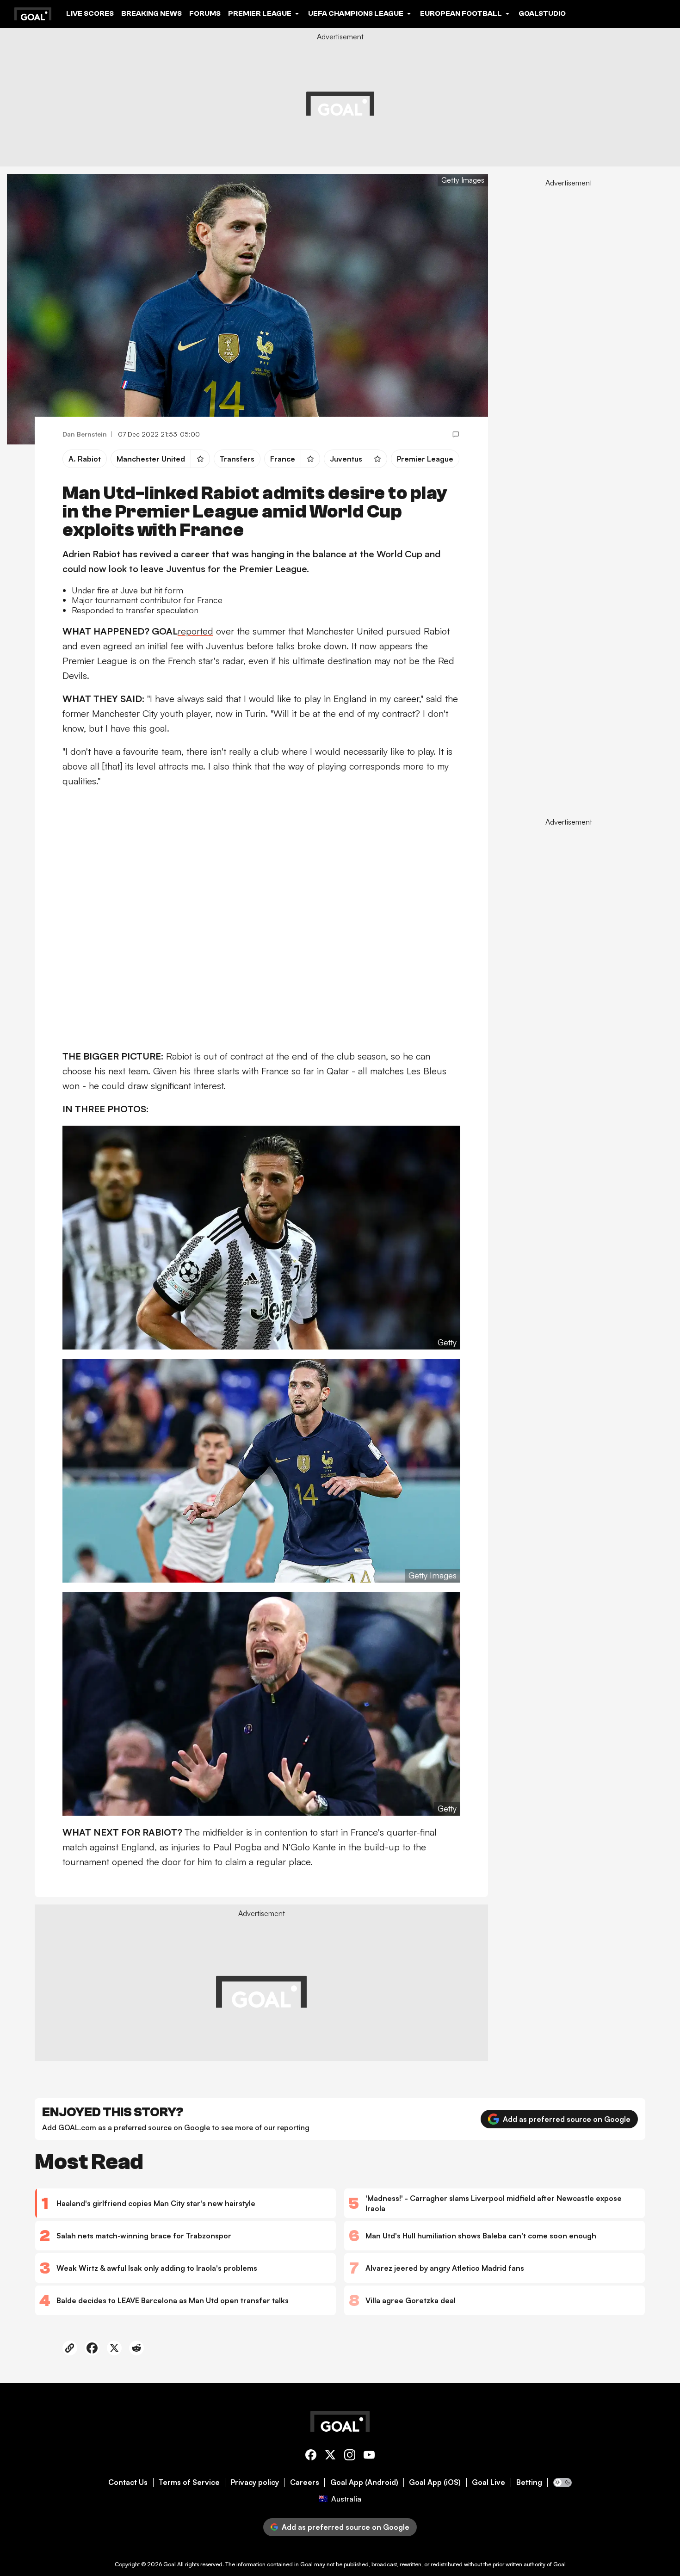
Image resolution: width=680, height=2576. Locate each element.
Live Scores (90, 13)
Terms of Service (189, 2482)
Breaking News (151, 13)
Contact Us (128, 2482)
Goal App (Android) (364, 2482)
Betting (529, 2482)
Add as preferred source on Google (567, 2119)
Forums (205, 13)
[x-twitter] (330, 2456)
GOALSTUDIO (542, 13)
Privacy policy (255, 2482)
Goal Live (488, 2482)
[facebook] (311, 2456)
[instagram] (350, 2456)
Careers (305, 2482)
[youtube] (369, 2456)
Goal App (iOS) (435, 2482)
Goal (170, 2564)
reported (195, 631)
